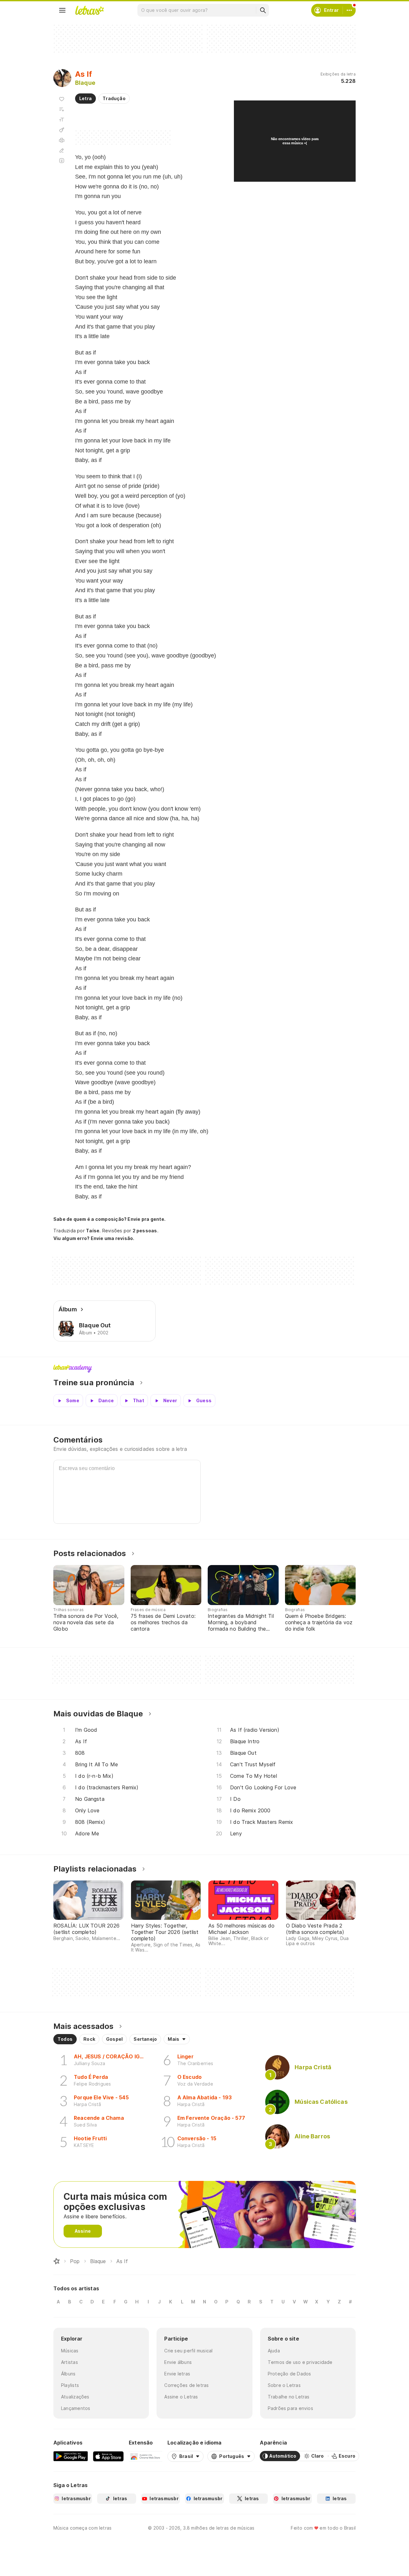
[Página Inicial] (57, 2261)
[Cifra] (62, 130)
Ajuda (274, 2351)
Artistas (69, 2362)
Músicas (70, 2351)
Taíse (93, 1231)
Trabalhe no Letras (289, 2397)
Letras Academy (204, 1369)
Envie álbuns (178, 2362)
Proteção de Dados (289, 2374)
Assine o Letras (181, 2397)
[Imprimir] (62, 140)
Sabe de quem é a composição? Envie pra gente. (109, 1219)
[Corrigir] (62, 150)
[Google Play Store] (71, 2456)
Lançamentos (76, 2408)
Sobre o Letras (284, 2385)
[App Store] (108, 2456)
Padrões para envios (290, 2408)
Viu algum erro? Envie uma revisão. (94, 1238)
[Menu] (62, 10)
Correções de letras (186, 2385)
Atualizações (75, 2397)
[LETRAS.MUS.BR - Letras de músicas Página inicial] (89, 10)
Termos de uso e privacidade (300, 2362)
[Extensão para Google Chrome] (146, 2456)
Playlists (70, 2385)
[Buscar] (263, 10)
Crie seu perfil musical (188, 2351)
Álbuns (68, 2374)
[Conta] (349, 10)
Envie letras (177, 2374)
